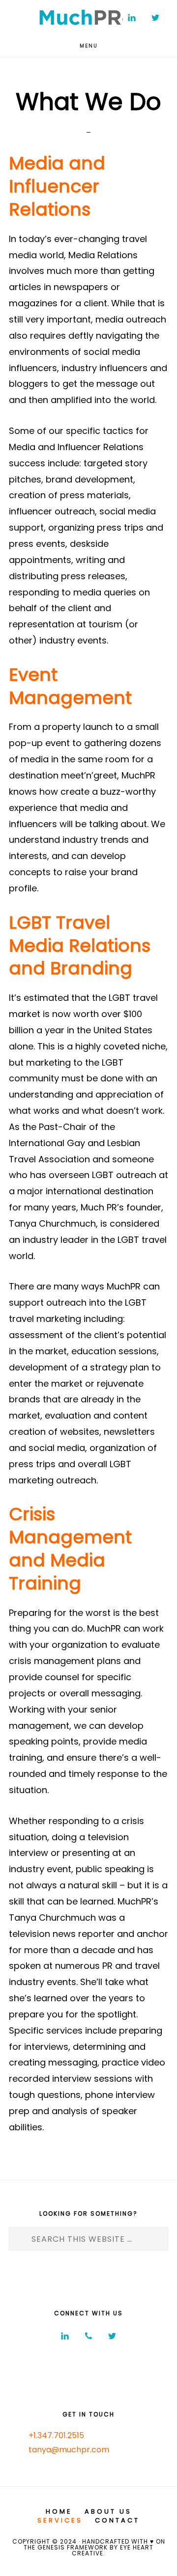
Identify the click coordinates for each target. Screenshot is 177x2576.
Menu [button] (89, 46)
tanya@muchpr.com (69, 2450)
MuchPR (88, 17)
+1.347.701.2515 (56, 2435)
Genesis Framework (72, 2547)
